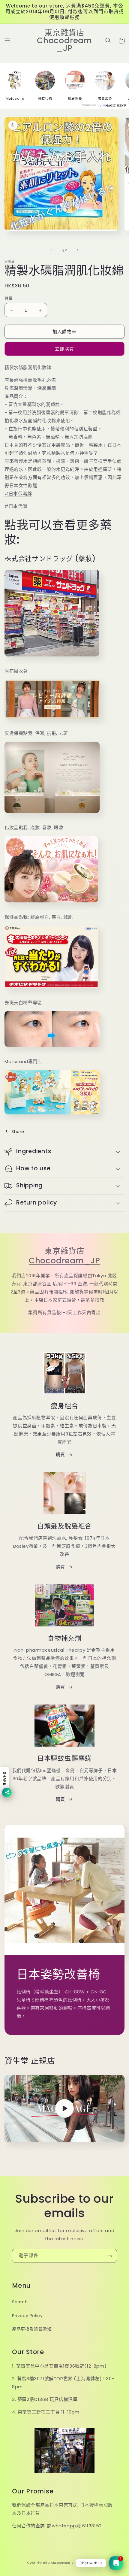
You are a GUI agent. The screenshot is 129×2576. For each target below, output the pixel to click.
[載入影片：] (64, 2109)
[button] (7, 41)
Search (20, 2302)
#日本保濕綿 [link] (18, 494)
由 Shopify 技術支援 (89, 2563)
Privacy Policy (27, 2316)
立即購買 (64, 349)
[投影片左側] (51, 250)
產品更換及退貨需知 (32, 2329)
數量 (9, 298)
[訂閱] (110, 2256)
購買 (60, 1455)
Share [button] (18, 1132)
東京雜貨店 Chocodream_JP (64, 1256)
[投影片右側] (78, 250)
